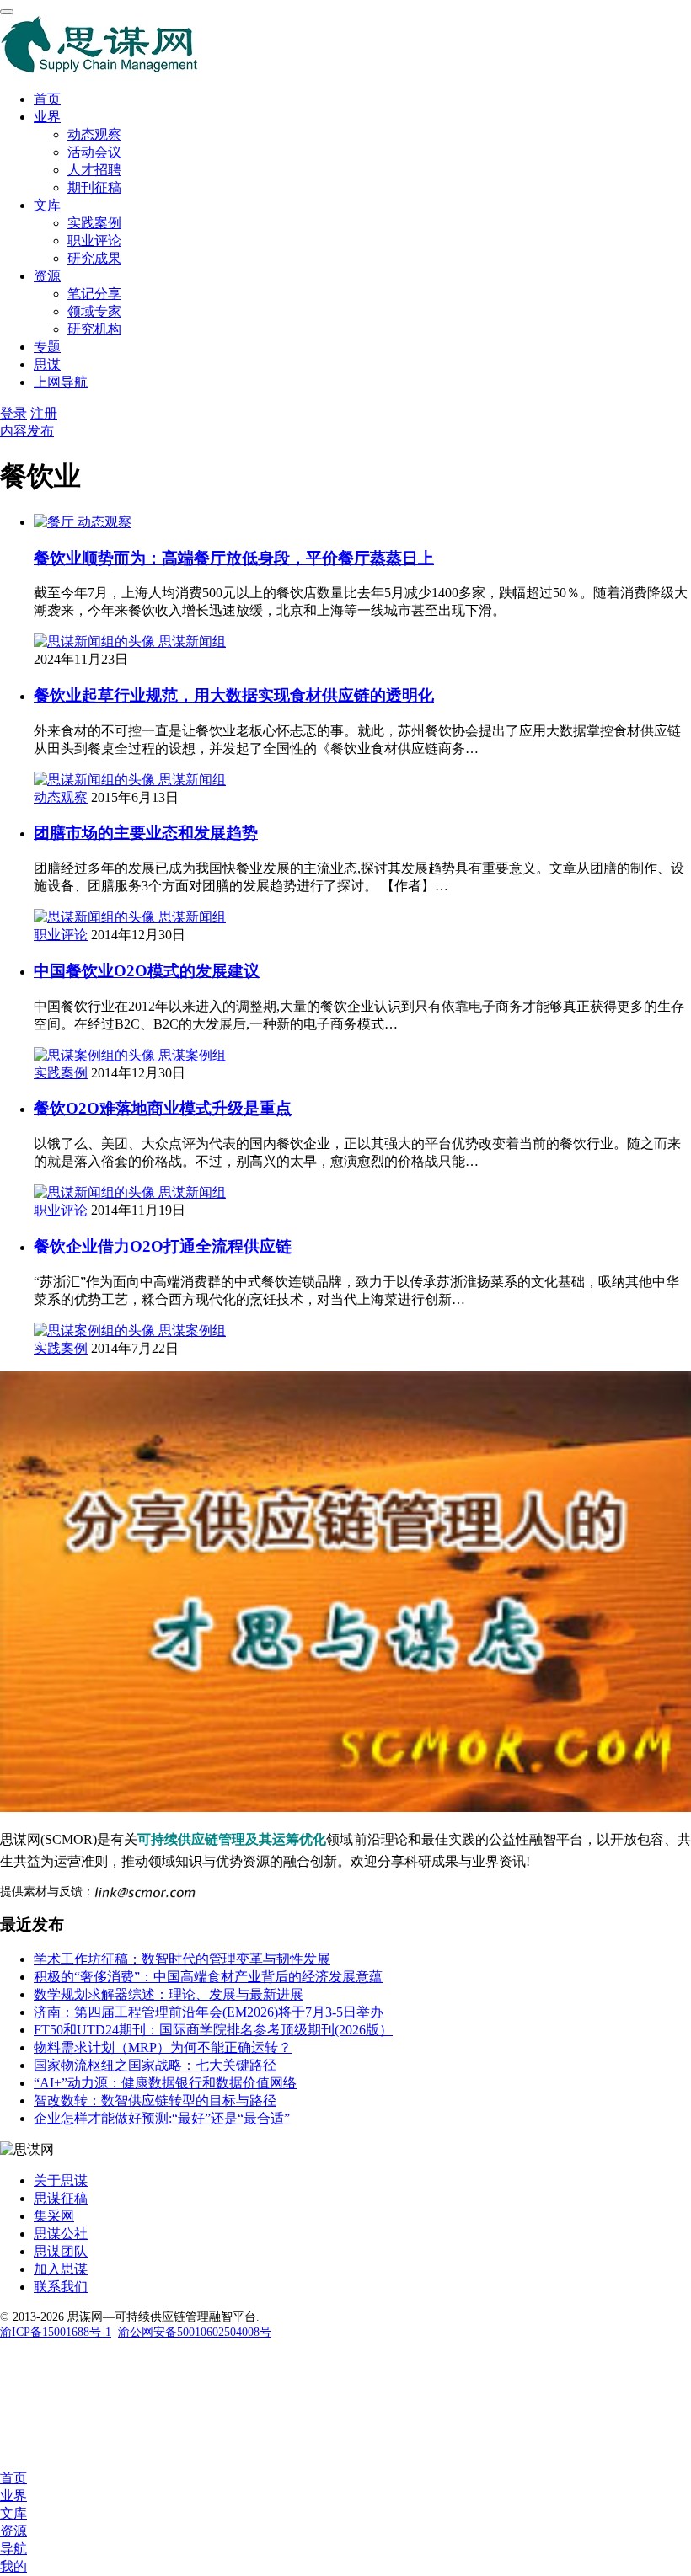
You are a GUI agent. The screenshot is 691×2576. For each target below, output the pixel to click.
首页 (47, 99)
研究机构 (94, 329)
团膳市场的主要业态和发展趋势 (146, 833)
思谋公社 (61, 2234)
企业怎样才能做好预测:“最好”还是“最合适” (162, 2118)
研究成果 (94, 258)
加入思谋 (61, 2269)
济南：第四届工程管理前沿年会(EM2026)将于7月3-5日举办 (209, 2012)
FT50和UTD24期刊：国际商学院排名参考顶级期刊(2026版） (213, 2030)
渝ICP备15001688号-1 (56, 2332)
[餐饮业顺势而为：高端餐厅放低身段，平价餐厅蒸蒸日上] (56, 522)
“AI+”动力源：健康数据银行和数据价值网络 (165, 2083)
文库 (47, 205)
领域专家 (94, 311)
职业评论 (94, 240)
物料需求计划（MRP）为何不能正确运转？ (163, 2047)
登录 (13, 413)
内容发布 (27, 431)
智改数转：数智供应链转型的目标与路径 (155, 2100)
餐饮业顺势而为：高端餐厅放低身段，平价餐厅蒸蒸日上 (234, 558)
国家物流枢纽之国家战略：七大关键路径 (155, 2065)
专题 (47, 347)
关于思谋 (61, 2181)
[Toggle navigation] (7, 12)
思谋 (47, 364)
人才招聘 (94, 170)
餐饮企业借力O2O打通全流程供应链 (163, 1246)
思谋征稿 (61, 2198)
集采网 (54, 2216)
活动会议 (94, 152)
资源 (47, 276)
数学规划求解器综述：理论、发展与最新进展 (169, 1994)
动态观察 (94, 134)
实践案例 (94, 223)
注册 (44, 413)
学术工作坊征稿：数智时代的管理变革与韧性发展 (182, 1959)
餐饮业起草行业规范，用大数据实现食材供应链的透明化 (234, 695)
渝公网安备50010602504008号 (195, 2332)
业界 (47, 117)
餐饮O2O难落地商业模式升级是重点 (163, 1108)
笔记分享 (94, 294)
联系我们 (61, 2287)
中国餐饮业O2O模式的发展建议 (147, 971)
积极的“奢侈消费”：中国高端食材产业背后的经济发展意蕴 (208, 1977)
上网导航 (61, 382)
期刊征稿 (94, 187)
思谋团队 (61, 2251)
